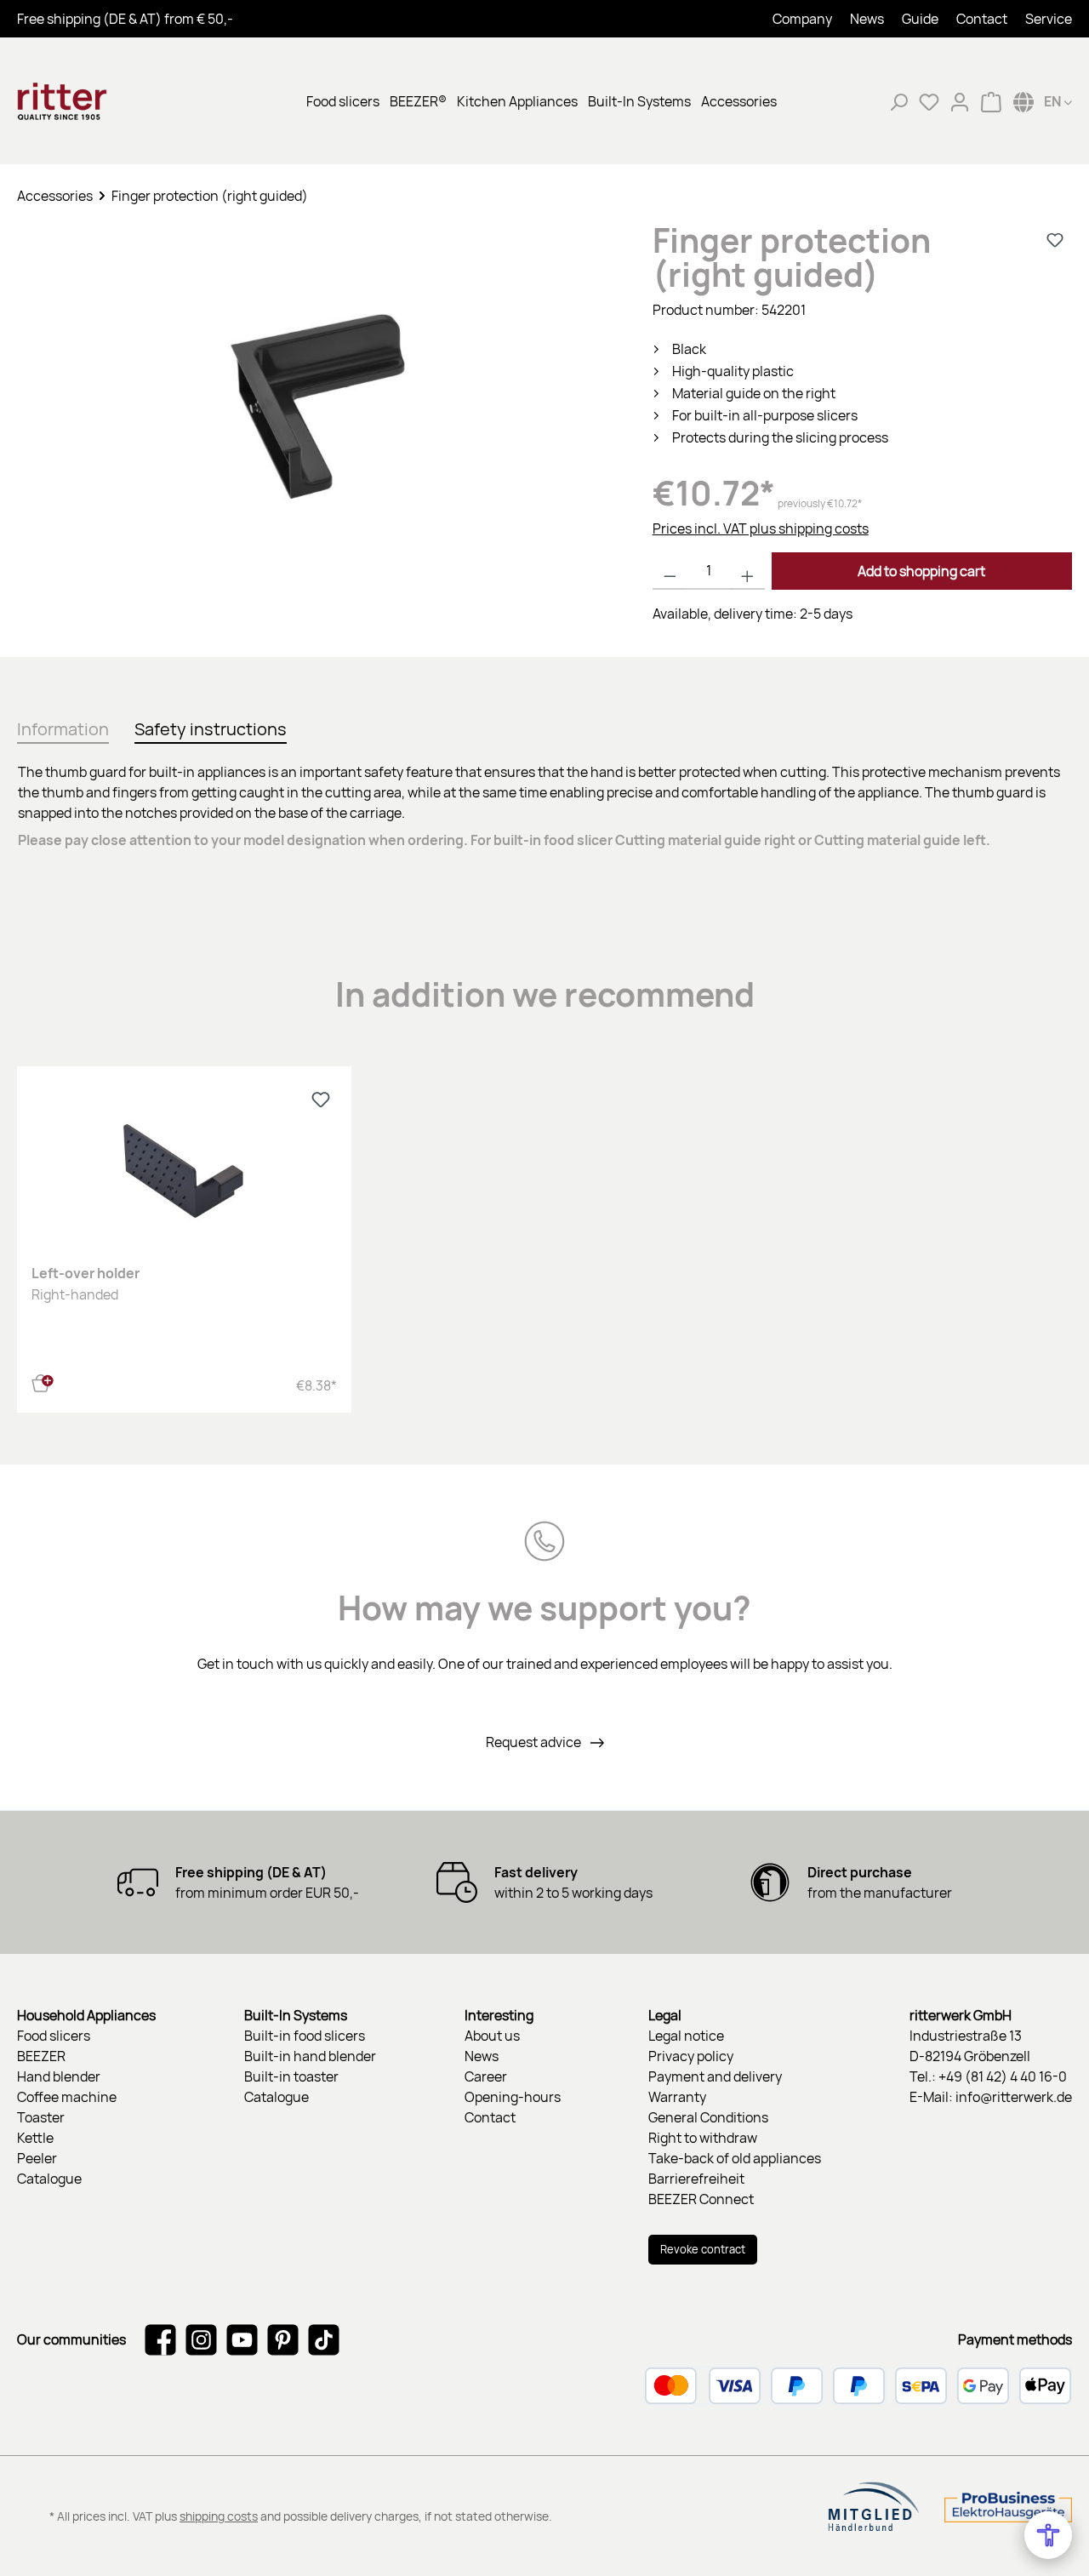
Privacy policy (691, 2056)
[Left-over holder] (184, 1166)
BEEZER (41, 2056)
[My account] (960, 101)
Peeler (37, 2158)
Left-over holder (86, 1273)
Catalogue (49, 2179)
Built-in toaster (291, 2076)
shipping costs (219, 2516)
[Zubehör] (317, 406)
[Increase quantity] (747, 571)
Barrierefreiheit (696, 2179)
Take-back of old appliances (735, 2158)
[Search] (898, 101)
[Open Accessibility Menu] (1048, 2535)
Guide (920, 19)
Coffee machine (67, 2097)
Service (1049, 19)
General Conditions (708, 2117)
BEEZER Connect (701, 2199)
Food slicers (54, 2036)
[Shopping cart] (991, 101)
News (867, 19)
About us (492, 2036)
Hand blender (59, 2076)
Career (486, 2076)
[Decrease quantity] (670, 571)
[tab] (63, 726)
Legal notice (686, 2036)
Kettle (35, 2138)
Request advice (535, 1742)
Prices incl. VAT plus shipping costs (761, 528)
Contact (982, 19)
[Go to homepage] (102, 101)
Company (802, 19)
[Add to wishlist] (1055, 240)
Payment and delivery (715, 2076)
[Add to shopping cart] (43, 1381)
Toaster (41, 2117)
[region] (318, 423)
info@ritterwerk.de (1014, 2097)
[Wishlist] (929, 101)
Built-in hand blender (310, 2056)
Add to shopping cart (921, 571)
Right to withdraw (703, 2138)
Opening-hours (513, 2097)
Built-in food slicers (305, 2036)
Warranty (677, 2097)
